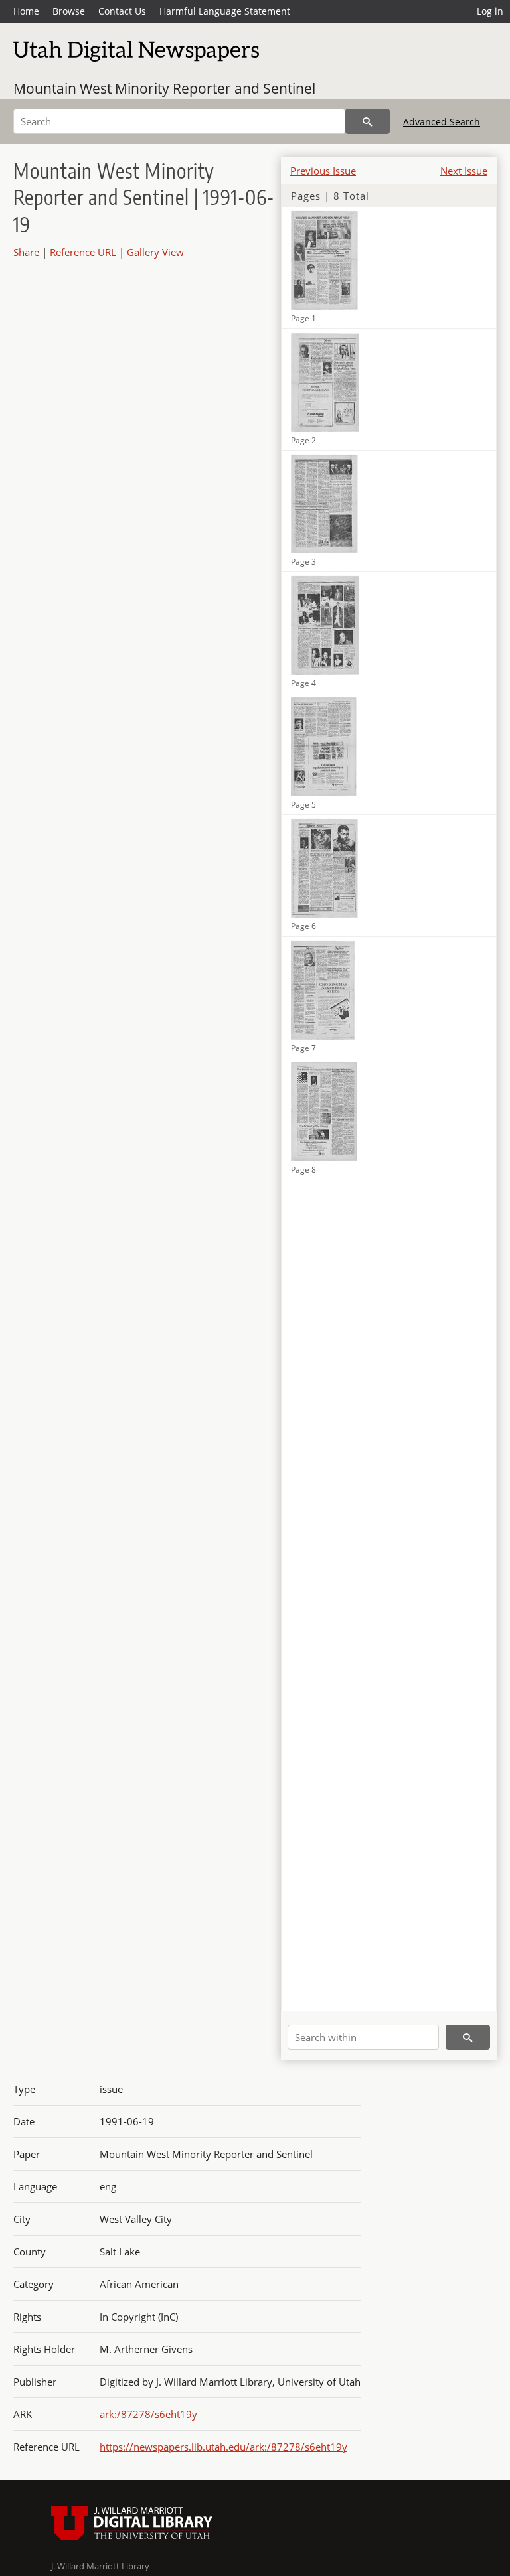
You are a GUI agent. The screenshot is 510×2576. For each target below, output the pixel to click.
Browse (69, 11)
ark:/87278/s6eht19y (148, 2414)
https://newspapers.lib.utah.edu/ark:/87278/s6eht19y (223, 2447)
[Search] (368, 121)
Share (26, 252)
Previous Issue (323, 171)
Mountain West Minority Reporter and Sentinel (164, 88)
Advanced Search (442, 122)
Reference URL (83, 252)
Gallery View (155, 252)
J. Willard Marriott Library (100, 2566)
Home (26, 11)
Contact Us (122, 11)
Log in (490, 11)
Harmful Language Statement (225, 11)
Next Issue (464, 171)
